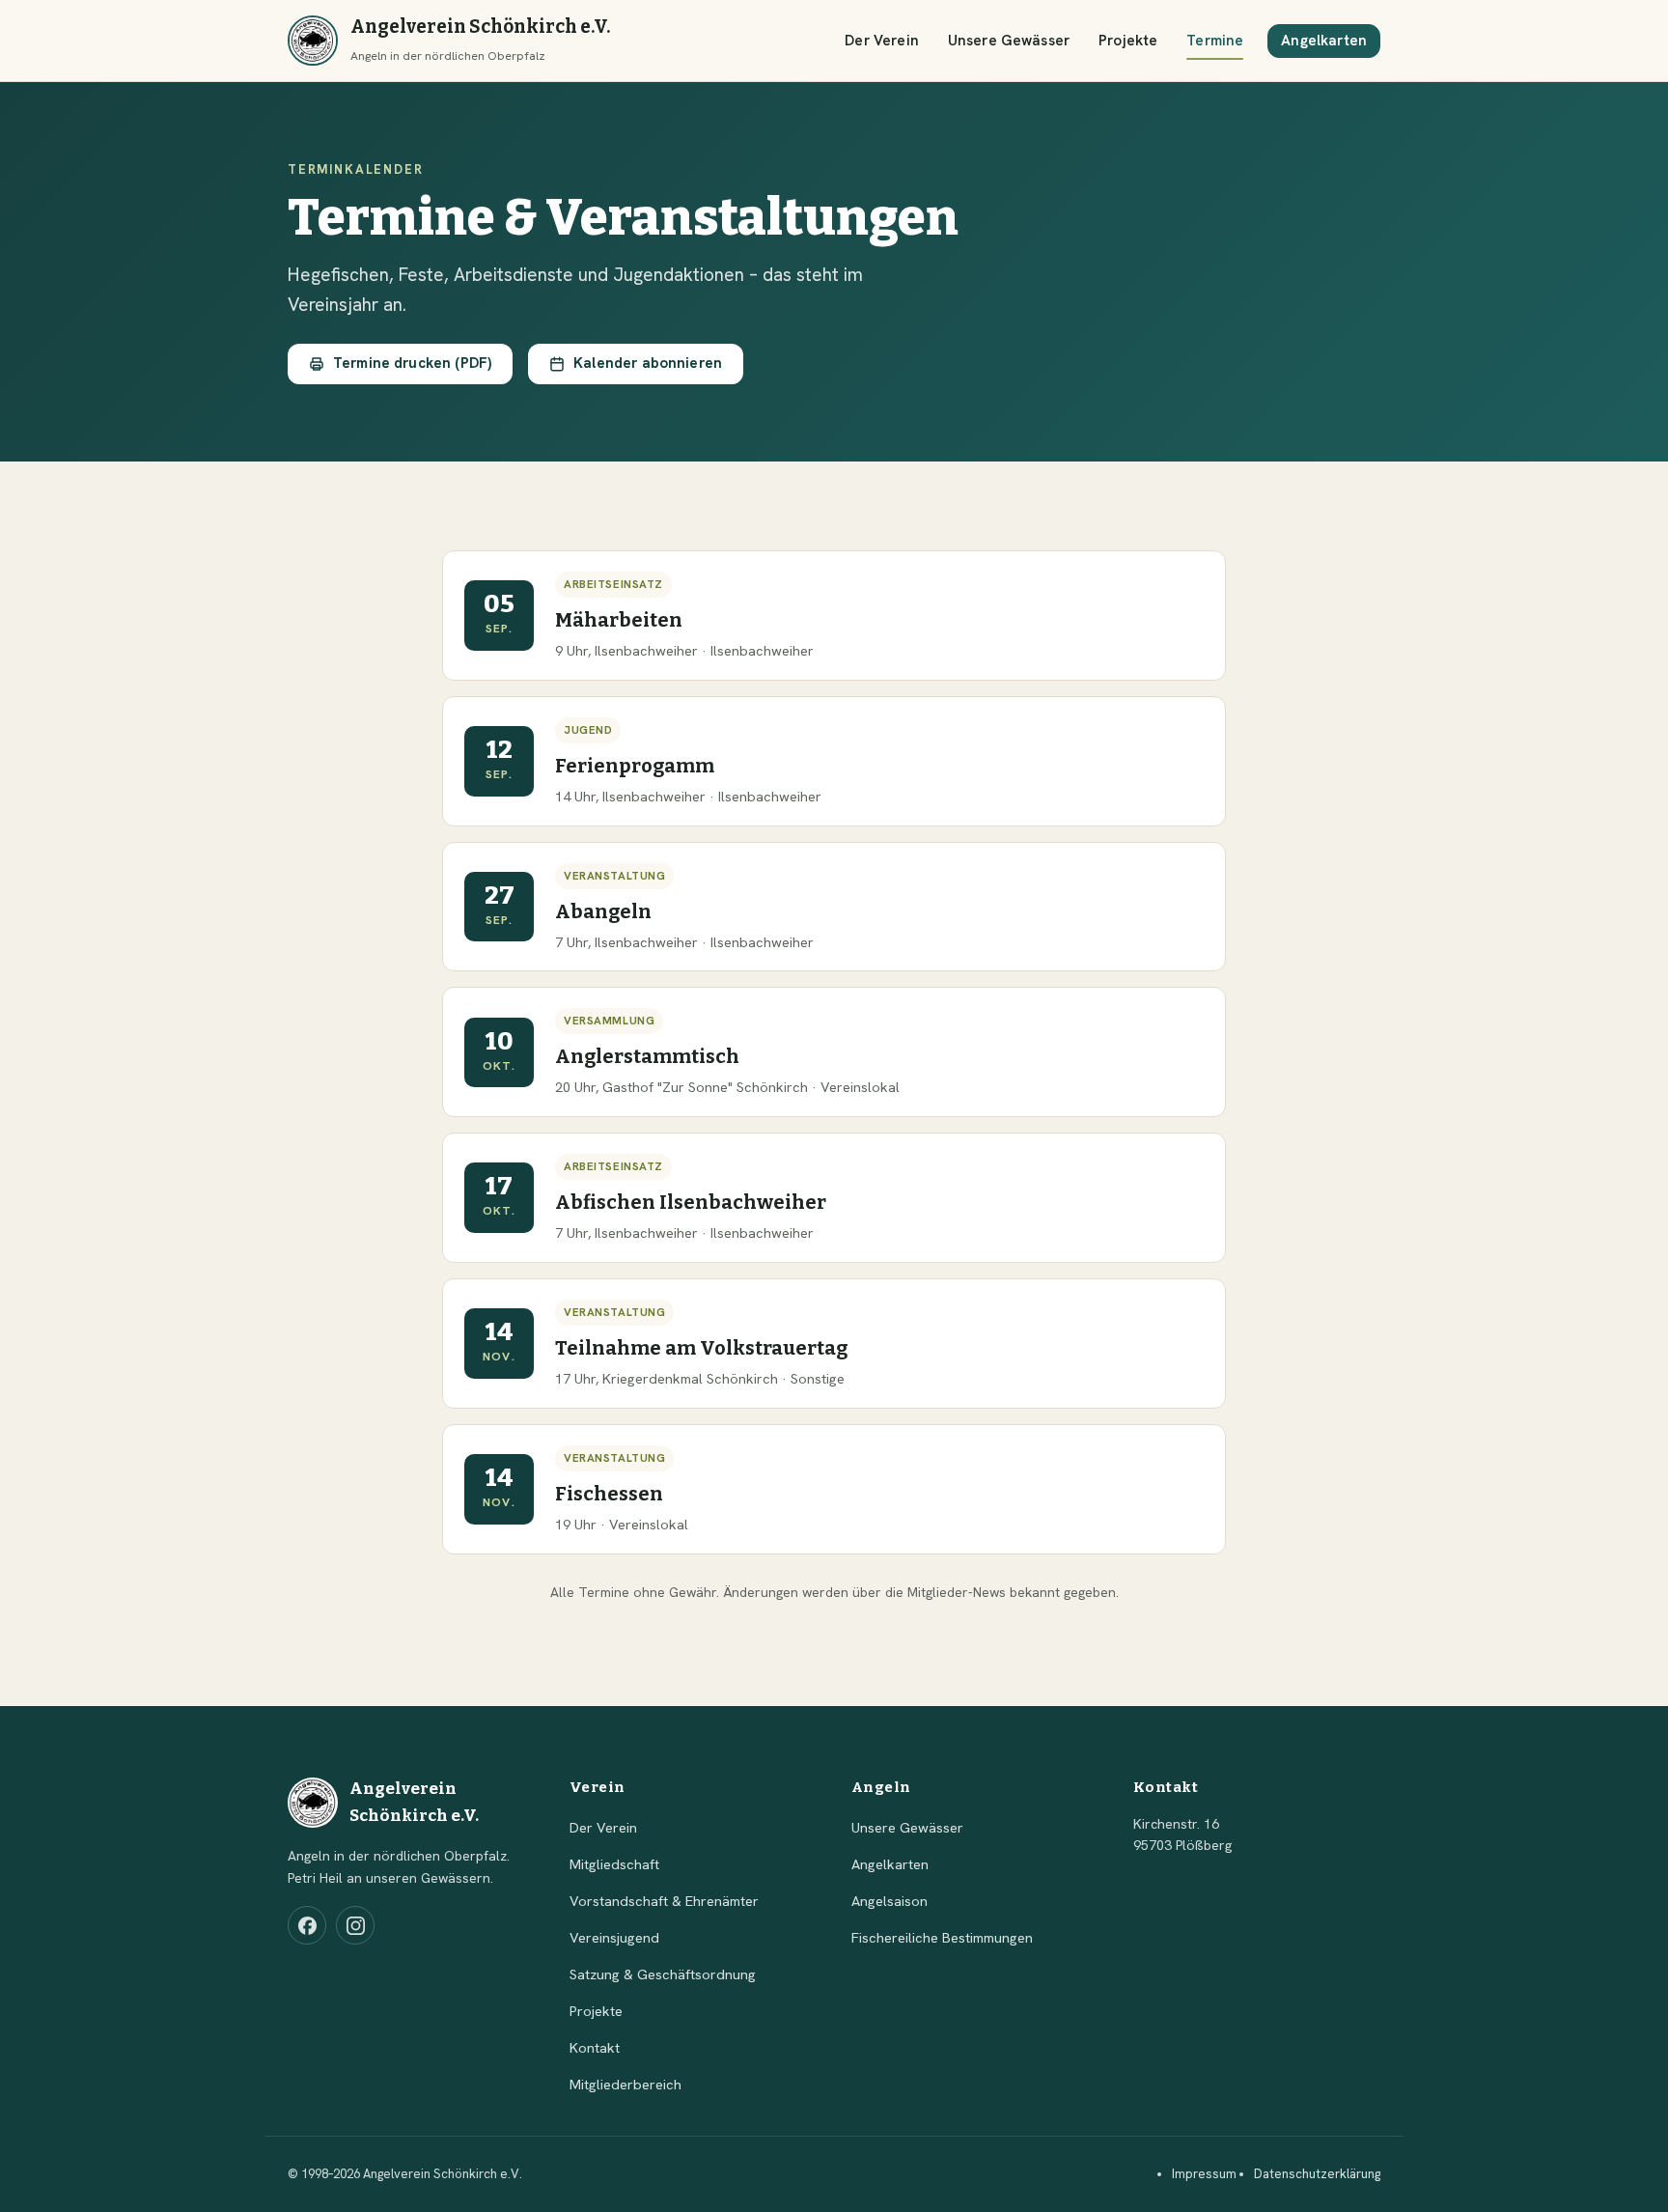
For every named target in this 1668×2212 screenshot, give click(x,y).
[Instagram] (355, 1925)
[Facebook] (307, 1925)
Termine (1215, 41)
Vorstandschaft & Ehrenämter (664, 1901)
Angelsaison (890, 1901)
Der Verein (882, 41)
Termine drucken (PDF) (412, 363)
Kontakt (595, 2047)
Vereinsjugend (614, 1937)
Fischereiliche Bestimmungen (942, 1937)
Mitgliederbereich (625, 2084)
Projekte (1128, 41)
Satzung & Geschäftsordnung (663, 1974)
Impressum (1204, 2174)
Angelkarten (1324, 41)
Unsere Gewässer (1009, 41)
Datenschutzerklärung (1317, 2174)
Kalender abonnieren (648, 363)
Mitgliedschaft (614, 1864)
